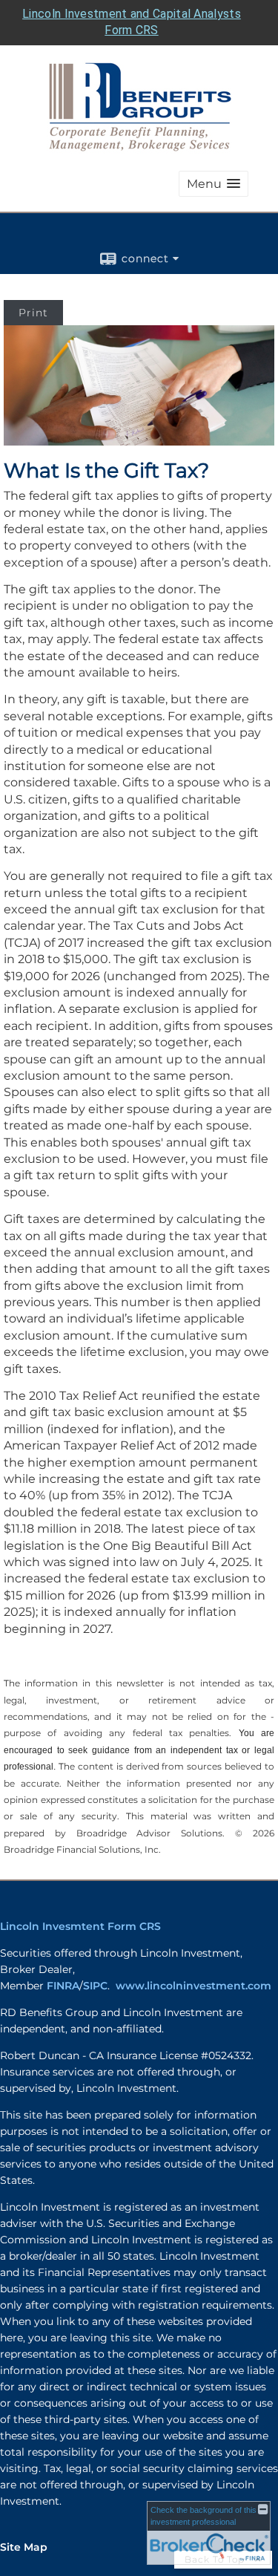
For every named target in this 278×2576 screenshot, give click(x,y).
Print (33, 313)
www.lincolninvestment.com (193, 1986)
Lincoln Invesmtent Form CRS (80, 1926)
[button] (214, 184)
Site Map (24, 2547)
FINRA (63, 1986)
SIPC (95, 1986)
